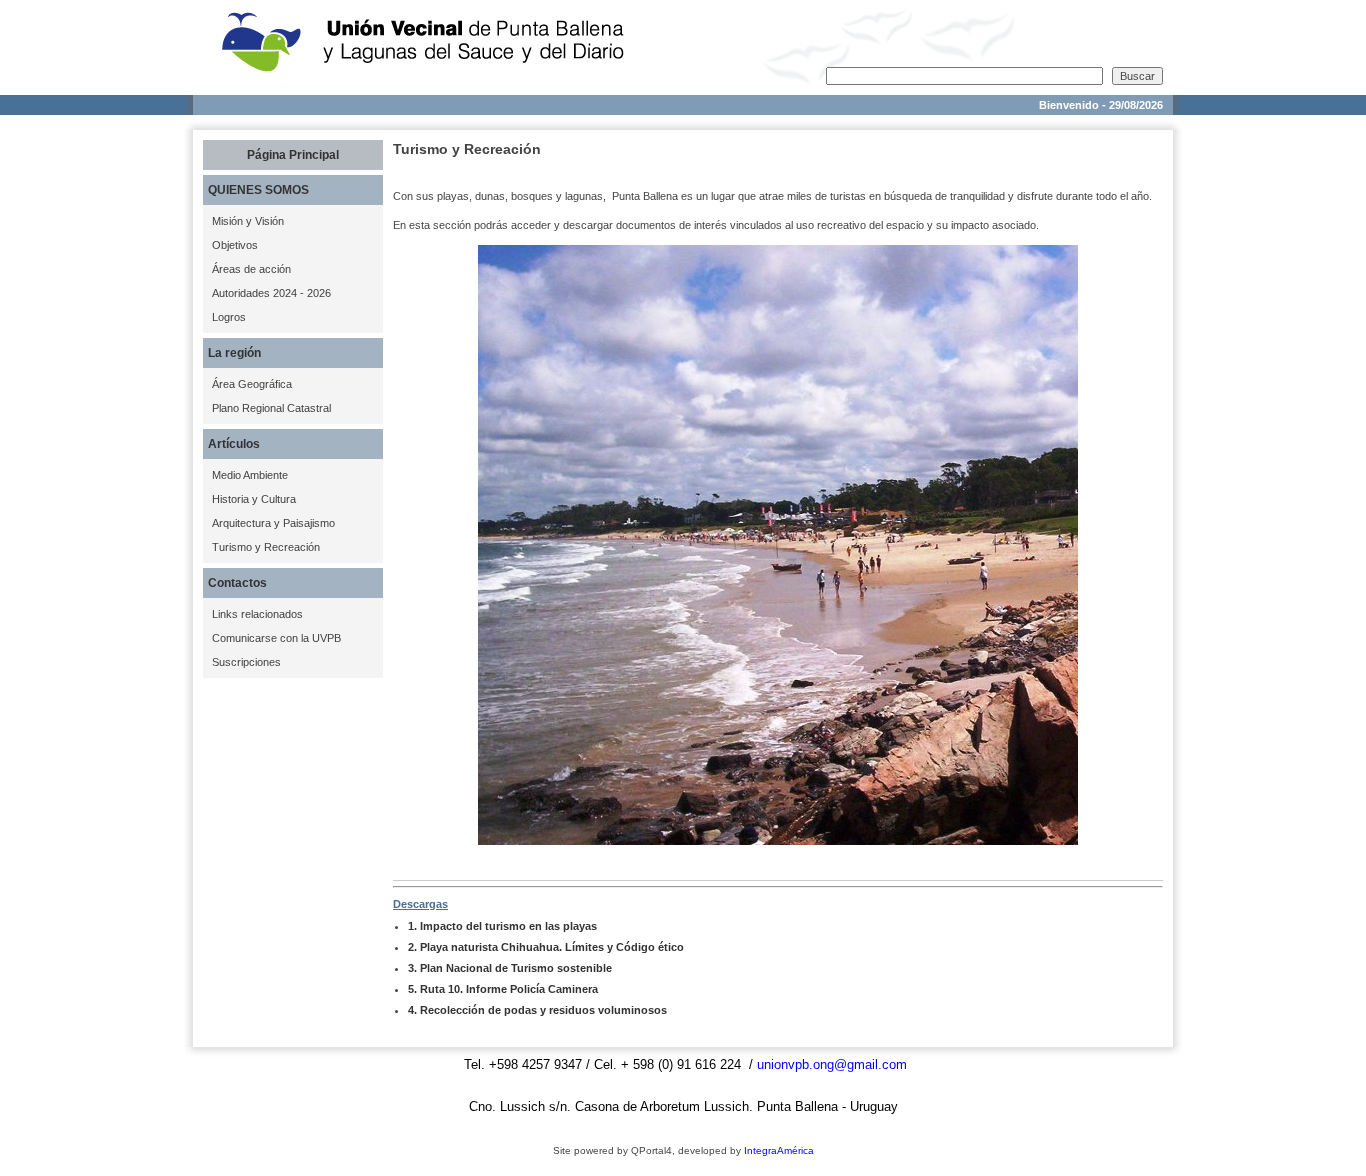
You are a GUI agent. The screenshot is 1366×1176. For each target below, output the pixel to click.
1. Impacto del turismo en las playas (502, 926)
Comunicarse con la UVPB (276, 638)
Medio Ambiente (250, 475)
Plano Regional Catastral (271, 408)
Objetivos (235, 245)
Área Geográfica (252, 384)
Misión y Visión (248, 221)
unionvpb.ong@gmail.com (832, 1064)
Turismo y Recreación (266, 547)
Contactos (237, 583)
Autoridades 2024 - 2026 (271, 293)
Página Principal (293, 155)
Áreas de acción (251, 269)
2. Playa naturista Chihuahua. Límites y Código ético (546, 947)
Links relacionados (257, 614)
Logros (229, 317)
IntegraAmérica (779, 1150)
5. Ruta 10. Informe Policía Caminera (503, 989)
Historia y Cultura (254, 499)
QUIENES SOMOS (258, 190)
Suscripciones (246, 662)
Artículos (234, 444)
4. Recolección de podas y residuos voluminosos (537, 1010)
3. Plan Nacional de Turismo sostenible (510, 968)
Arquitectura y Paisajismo (273, 523)
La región (234, 353)
